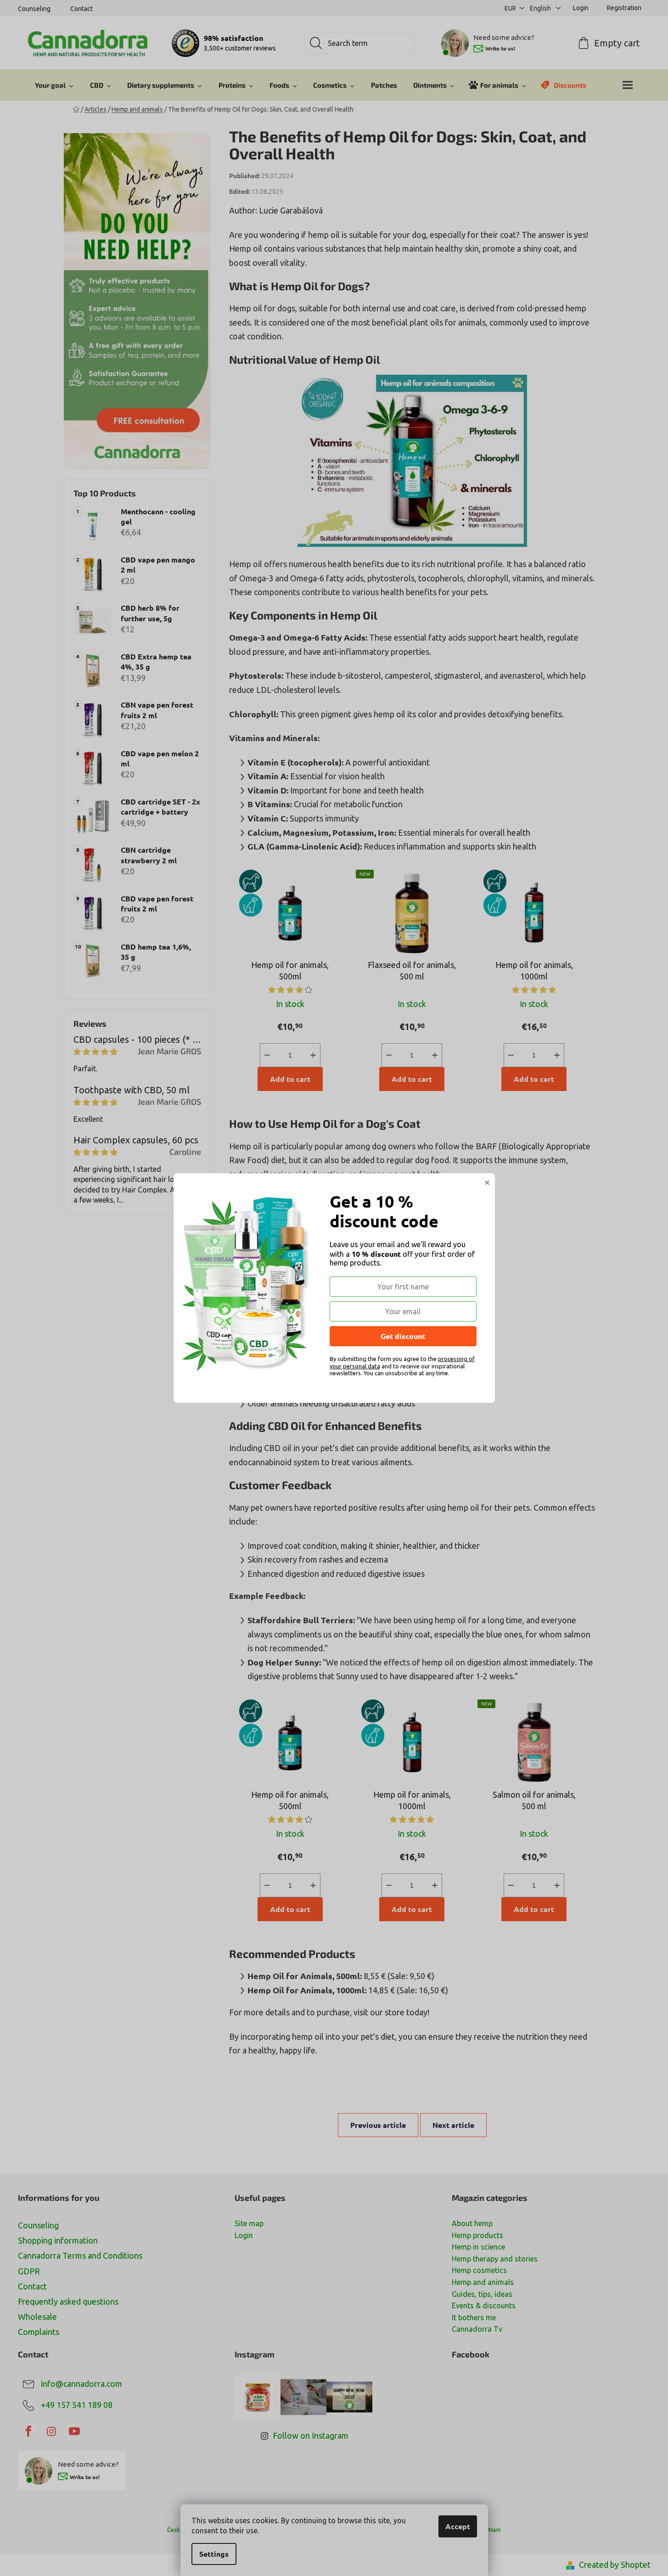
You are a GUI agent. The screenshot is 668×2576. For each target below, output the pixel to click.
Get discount (403, 1336)
